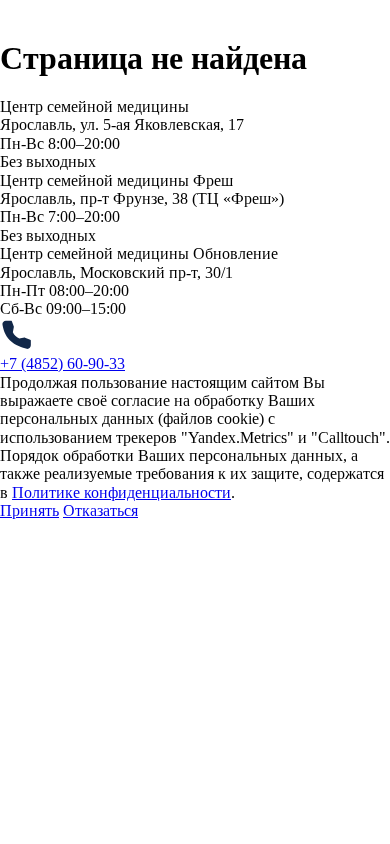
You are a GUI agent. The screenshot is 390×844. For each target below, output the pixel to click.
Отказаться (100, 510)
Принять (29, 510)
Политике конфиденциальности (121, 492)
